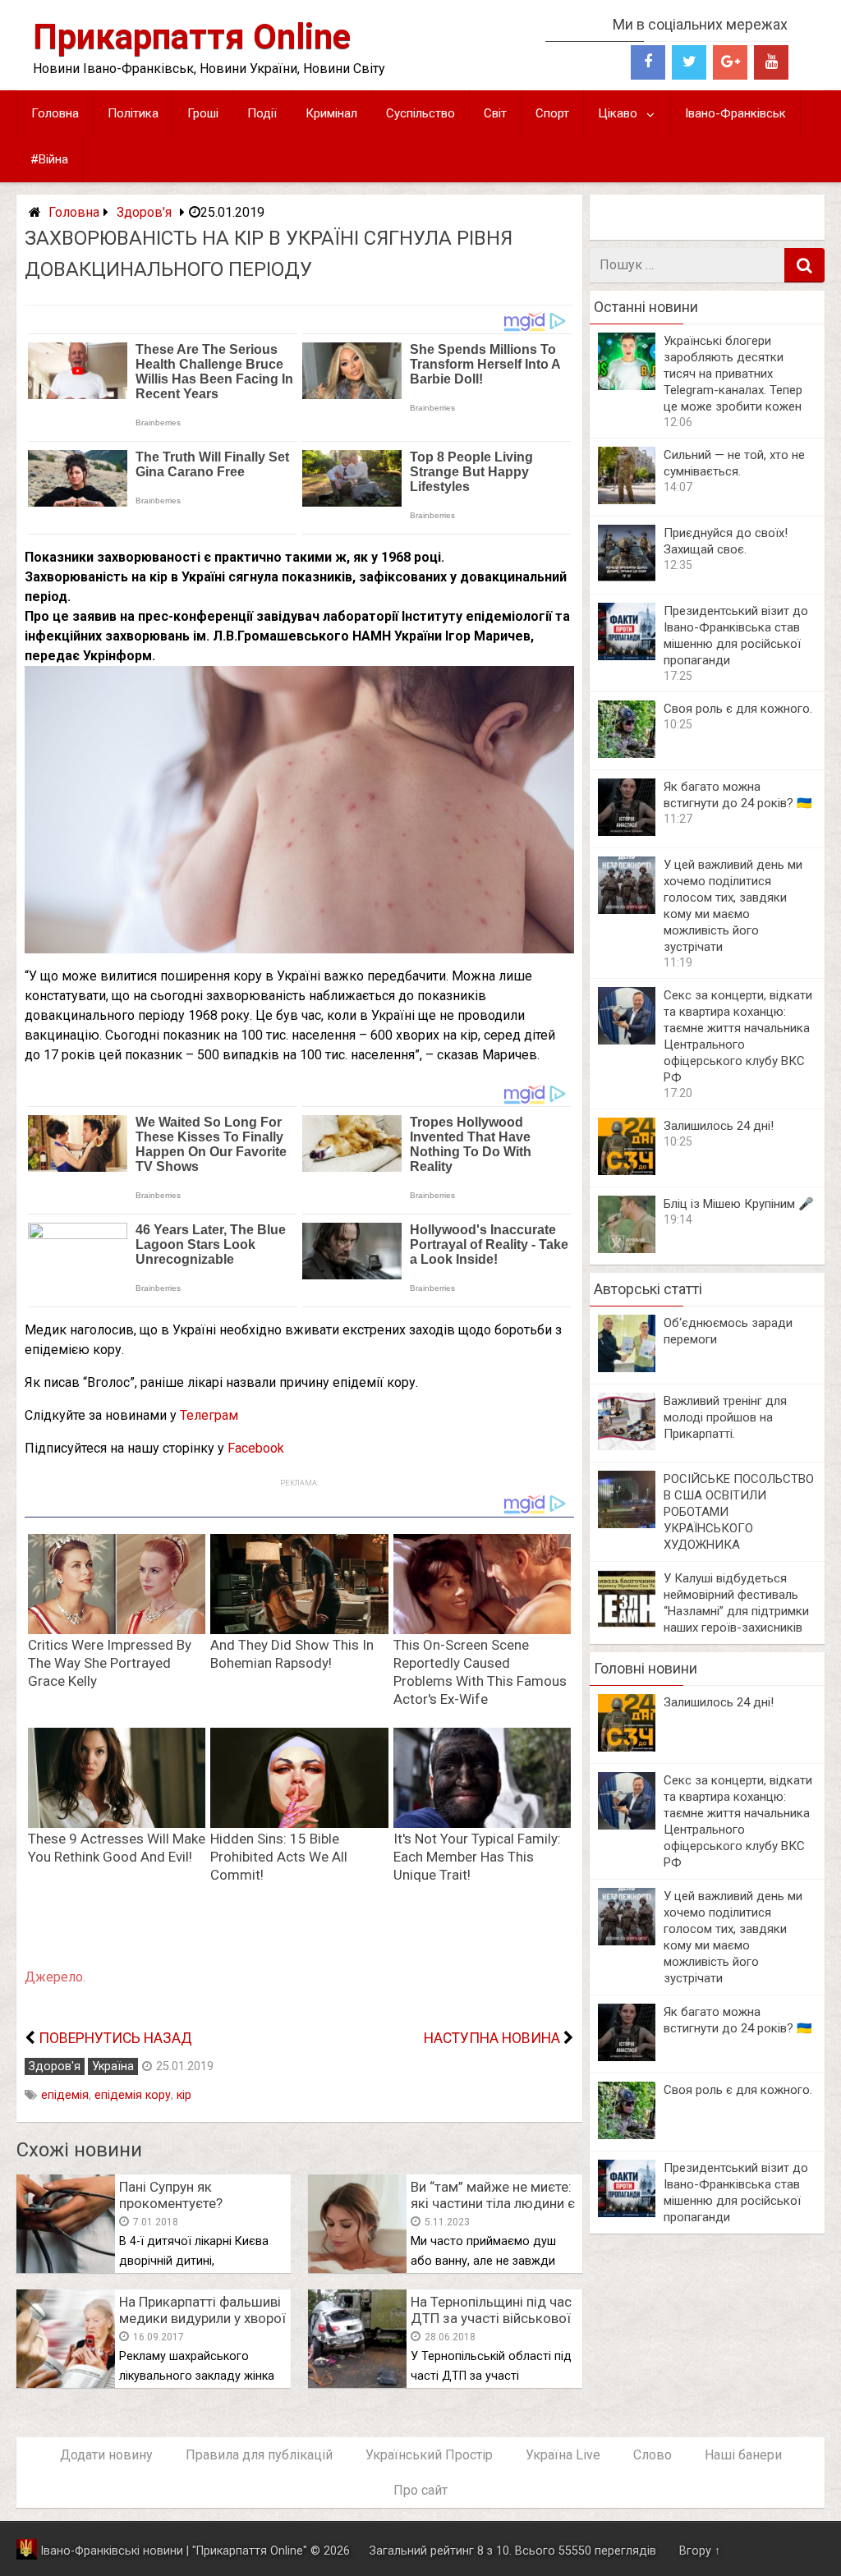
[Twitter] (689, 62)
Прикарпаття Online (192, 37)
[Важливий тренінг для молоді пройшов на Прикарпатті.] (627, 1446)
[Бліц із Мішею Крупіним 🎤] (627, 1249)
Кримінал (331, 113)
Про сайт (420, 2490)
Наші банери (743, 2455)
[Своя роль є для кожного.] (627, 753)
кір (184, 2095)
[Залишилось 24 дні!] (627, 1171)
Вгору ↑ (700, 2551)
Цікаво (618, 113)
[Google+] (730, 62)
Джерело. (55, 1977)
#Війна (49, 159)
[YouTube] (771, 62)
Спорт (552, 113)
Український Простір (429, 2455)
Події (262, 113)
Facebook (256, 1448)
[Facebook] (648, 62)
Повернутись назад (115, 2038)
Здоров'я (144, 212)
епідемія (65, 2095)
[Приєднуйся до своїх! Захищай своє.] (627, 578)
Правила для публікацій (259, 2455)
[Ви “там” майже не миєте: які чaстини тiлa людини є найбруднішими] (357, 2268)
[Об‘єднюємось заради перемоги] (627, 1368)
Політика (133, 113)
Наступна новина (492, 2038)
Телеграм (209, 1415)
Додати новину (106, 2455)
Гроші (203, 113)
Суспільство (420, 113)
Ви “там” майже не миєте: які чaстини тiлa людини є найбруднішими (493, 2203)
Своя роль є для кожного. (738, 709)
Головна (55, 113)
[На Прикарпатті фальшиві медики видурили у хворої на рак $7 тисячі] (66, 2383)
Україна (113, 2066)
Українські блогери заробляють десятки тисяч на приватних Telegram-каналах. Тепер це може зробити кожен (733, 374)
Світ (495, 113)
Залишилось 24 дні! (719, 1126)
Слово (653, 2455)
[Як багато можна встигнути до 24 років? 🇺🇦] (627, 831)
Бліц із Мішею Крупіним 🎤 (739, 1204)
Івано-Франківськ (735, 113)
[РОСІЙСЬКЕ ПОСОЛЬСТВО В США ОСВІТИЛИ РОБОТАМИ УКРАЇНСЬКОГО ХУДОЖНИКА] (627, 1524)
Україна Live (563, 2455)
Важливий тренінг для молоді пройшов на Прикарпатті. (725, 1417)
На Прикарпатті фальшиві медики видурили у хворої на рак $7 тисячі (202, 2318)
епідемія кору (133, 2095)
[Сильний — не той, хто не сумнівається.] (627, 500)
